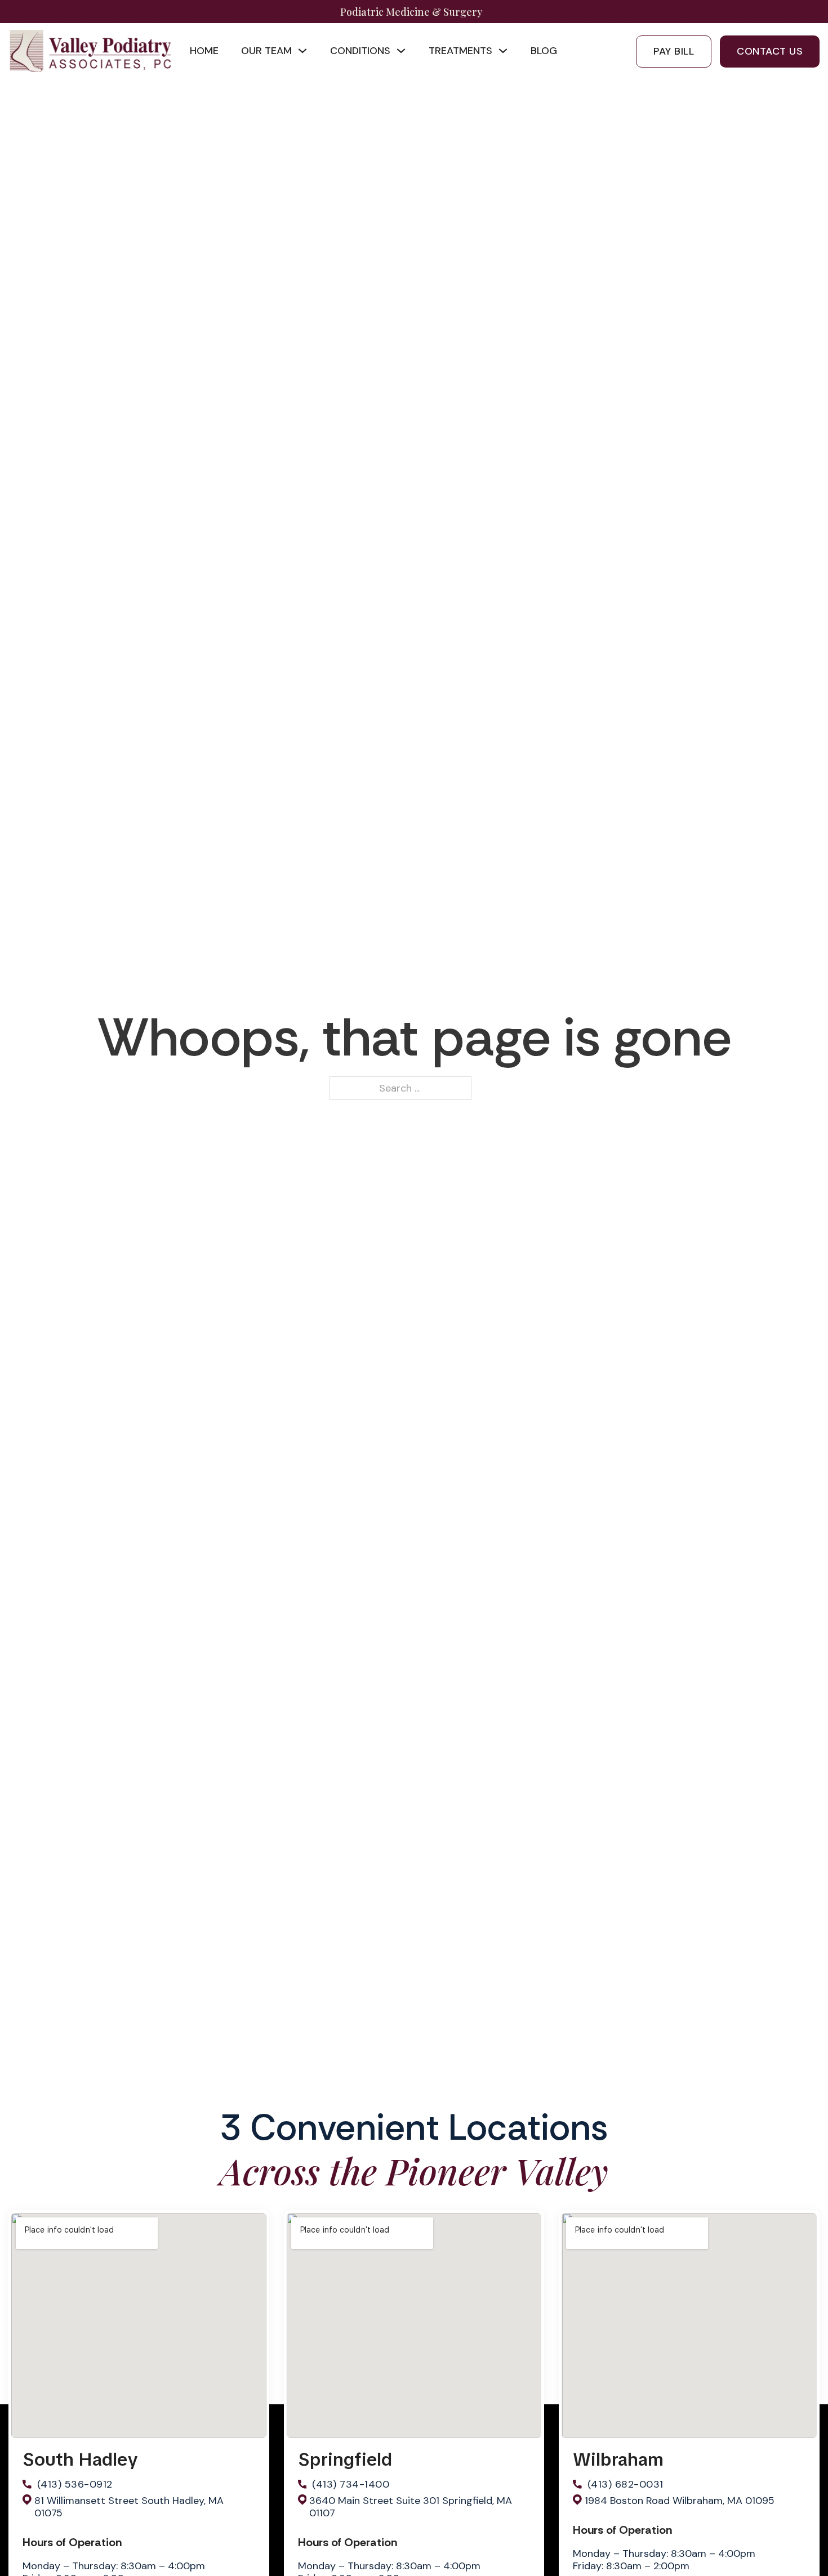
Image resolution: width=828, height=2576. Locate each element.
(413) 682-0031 (626, 2484)
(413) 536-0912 (75, 2484)
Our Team (266, 51)
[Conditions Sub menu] (401, 51)
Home (204, 51)
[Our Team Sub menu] (302, 51)
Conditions (360, 51)
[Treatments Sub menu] (503, 51)
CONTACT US (770, 51)
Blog (544, 51)
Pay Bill (674, 51)
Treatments (460, 51)
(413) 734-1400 (351, 2484)
